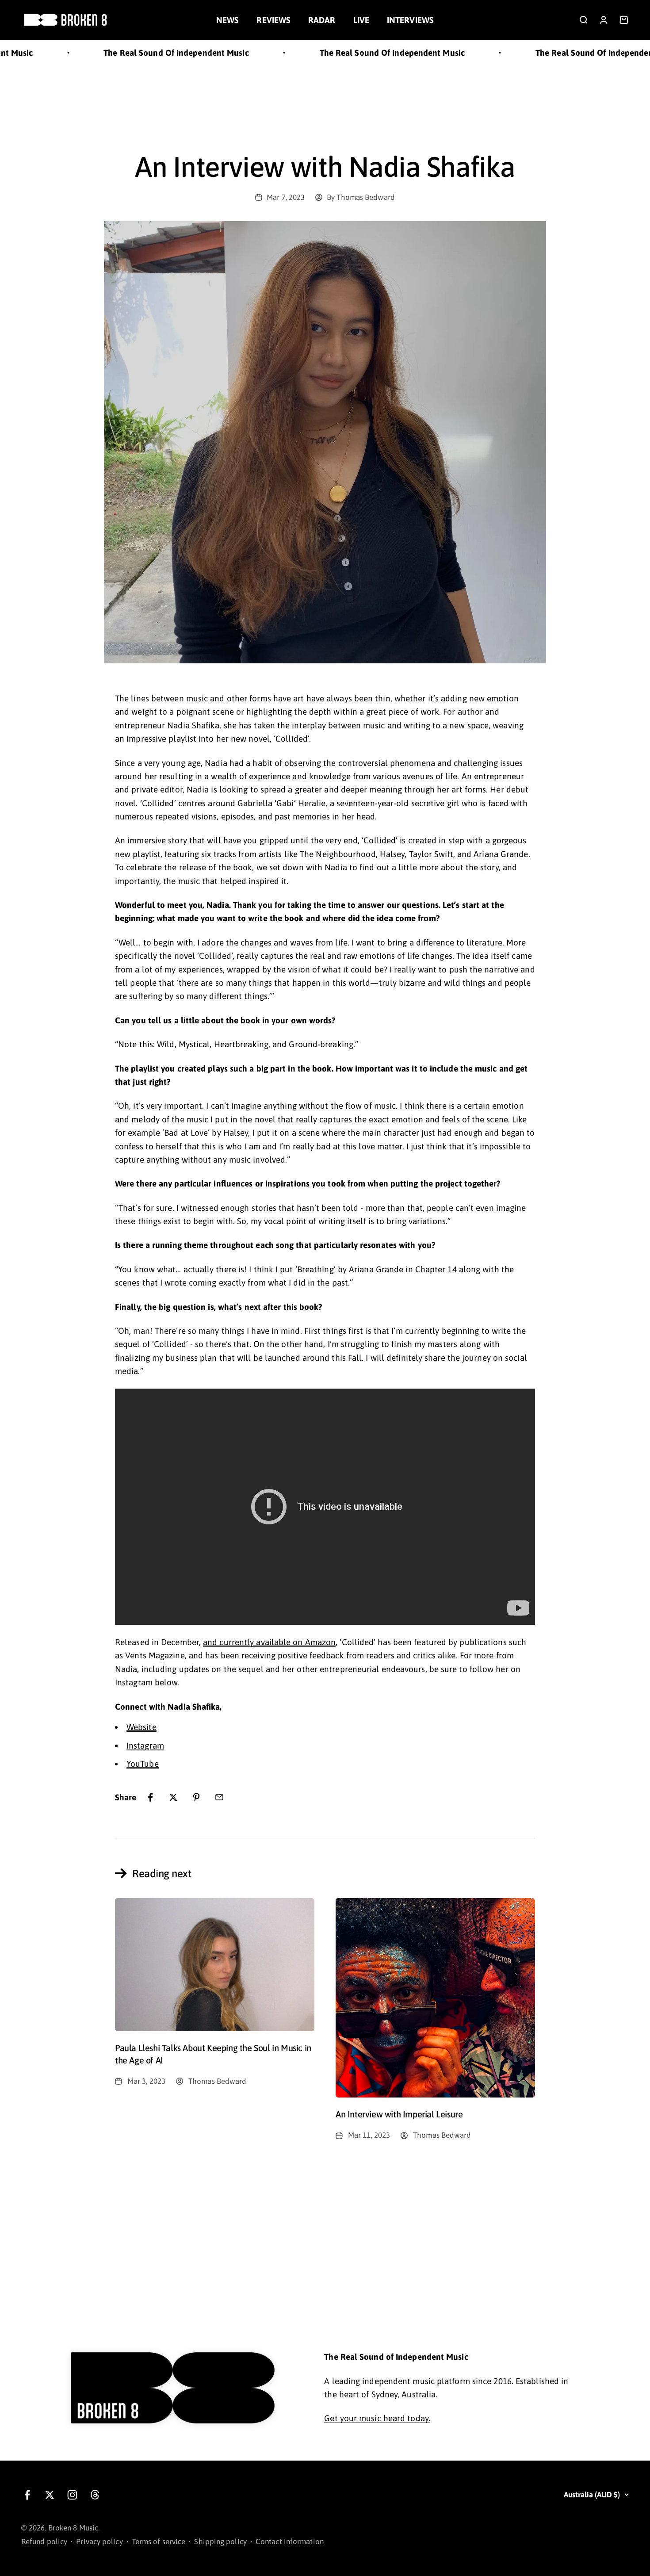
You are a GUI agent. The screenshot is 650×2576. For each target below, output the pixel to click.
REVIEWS (273, 20)
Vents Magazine (155, 1655)
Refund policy (44, 2542)
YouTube (143, 1764)
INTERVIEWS (410, 20)
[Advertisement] (325, 99)
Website (141, 1727)
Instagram (145, 1745)
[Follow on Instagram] (72, 2495)
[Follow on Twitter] (50, 2495)
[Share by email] (219, 1797)
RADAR (322, 20)
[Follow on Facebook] (27, 2495)
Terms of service (159, 2542)
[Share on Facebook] (150, 1797)
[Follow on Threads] (95, 2495)
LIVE (361, 20)
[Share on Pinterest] (196, 1797)
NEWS (227, 20)
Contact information (290, 2542)
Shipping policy (220, 2542)
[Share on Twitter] (173, 1797)
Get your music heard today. (377, 2418)
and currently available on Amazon (269, 1642)
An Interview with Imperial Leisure (399, 2114)
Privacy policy (99, 2542)
